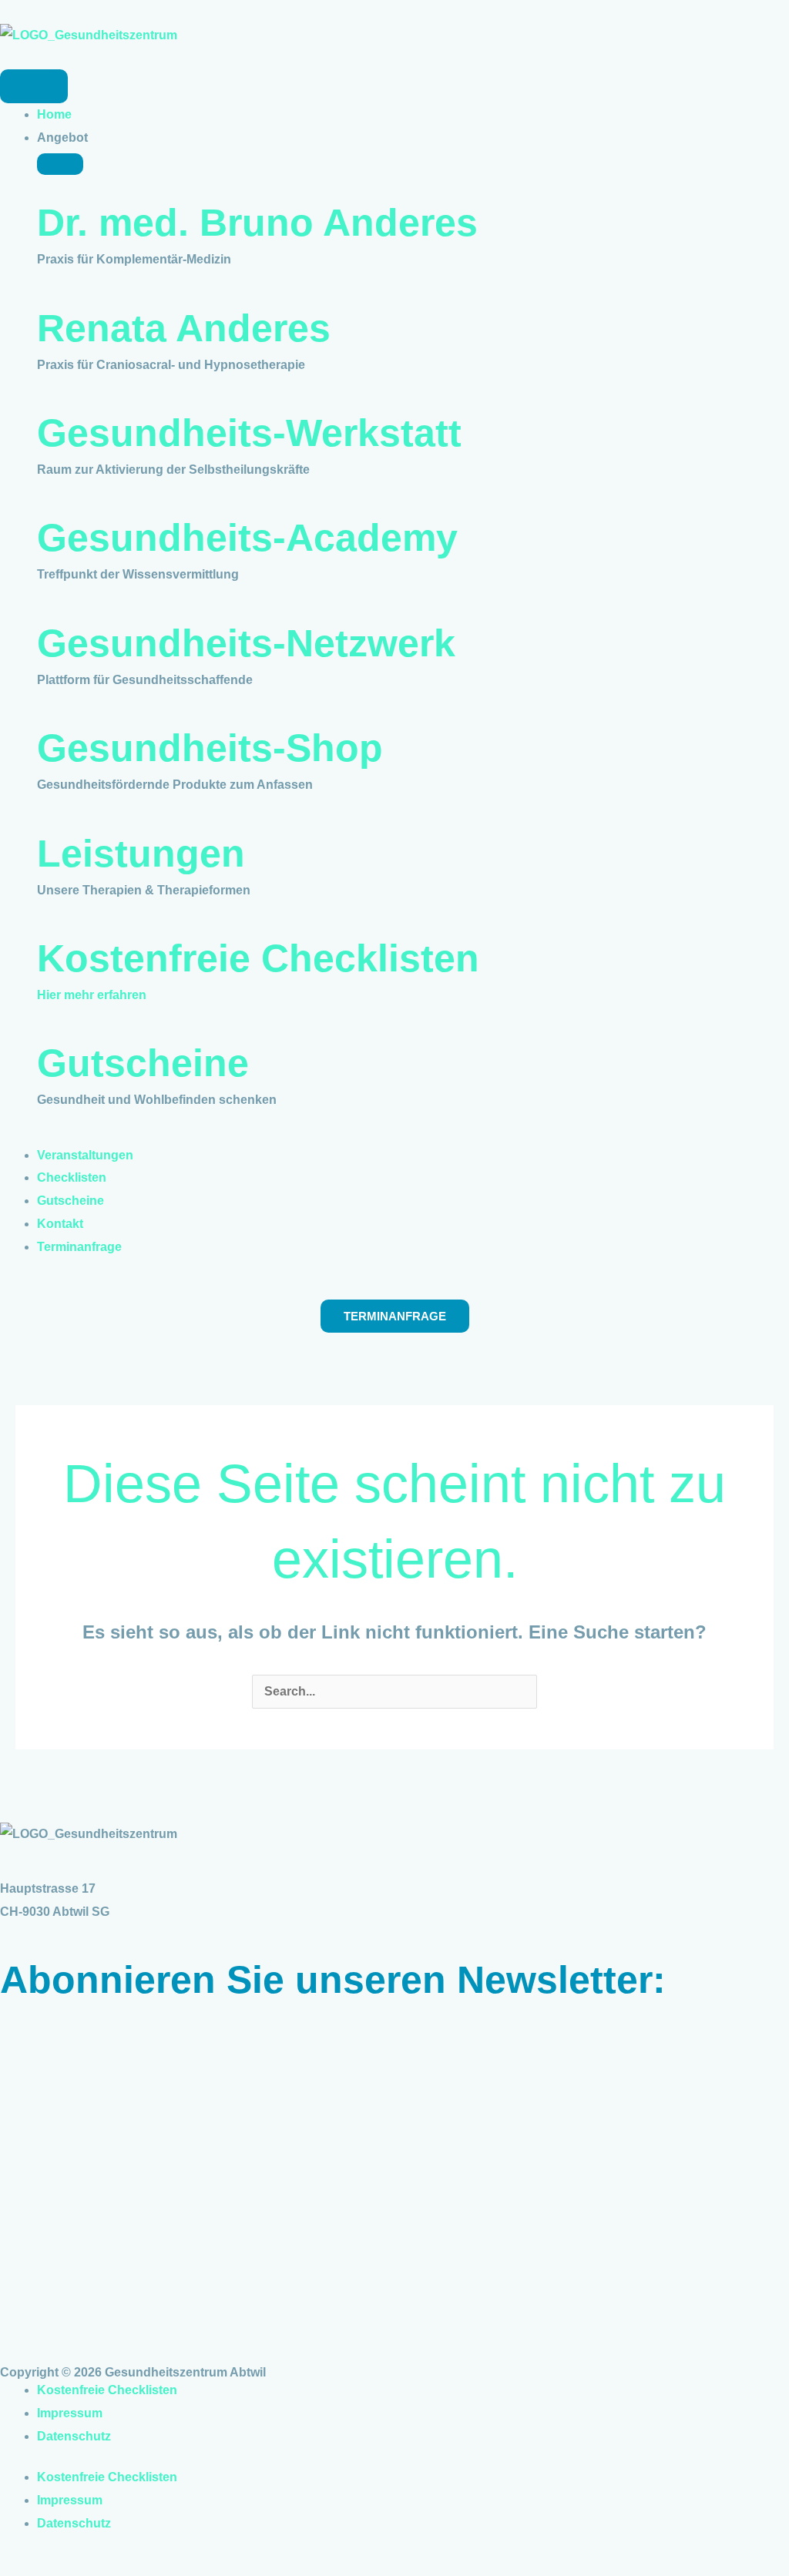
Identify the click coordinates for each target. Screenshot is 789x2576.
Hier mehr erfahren (92, 995)
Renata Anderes (184, 328)
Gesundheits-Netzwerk (246, 643)
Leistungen (141, 854)
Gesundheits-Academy (247, 538)
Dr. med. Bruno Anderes (257, 223)
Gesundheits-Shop (210, 748)
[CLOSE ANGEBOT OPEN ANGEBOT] (60, 164)
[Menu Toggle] (34, 86)
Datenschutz (74, 2436)
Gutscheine (143, 1063)
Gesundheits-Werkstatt (249, 433)
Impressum (70, 2413)
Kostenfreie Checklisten (258, 958)
